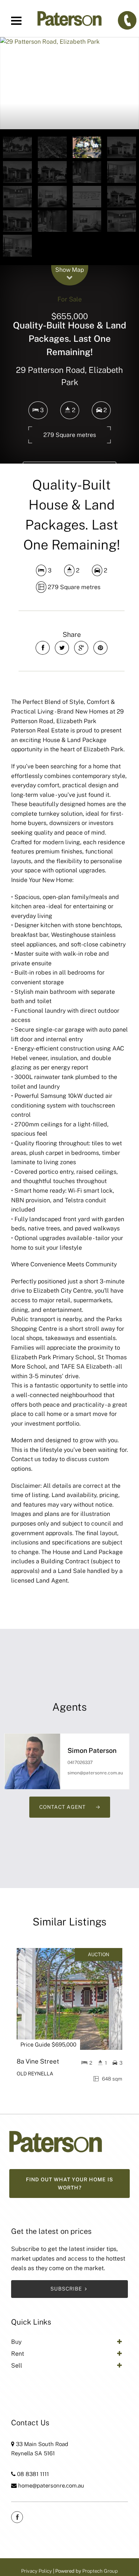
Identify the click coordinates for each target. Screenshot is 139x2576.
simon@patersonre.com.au (95, 1773)
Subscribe (66, 2289)
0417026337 (80, 1763)
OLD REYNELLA (35, 2074)
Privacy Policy (37, 2571)
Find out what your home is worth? (69, 2184)
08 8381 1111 (33, 2474)
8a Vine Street (38, 2061)
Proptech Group (100, 2571)
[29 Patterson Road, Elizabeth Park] (69, 83)
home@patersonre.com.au (51, 2485)
